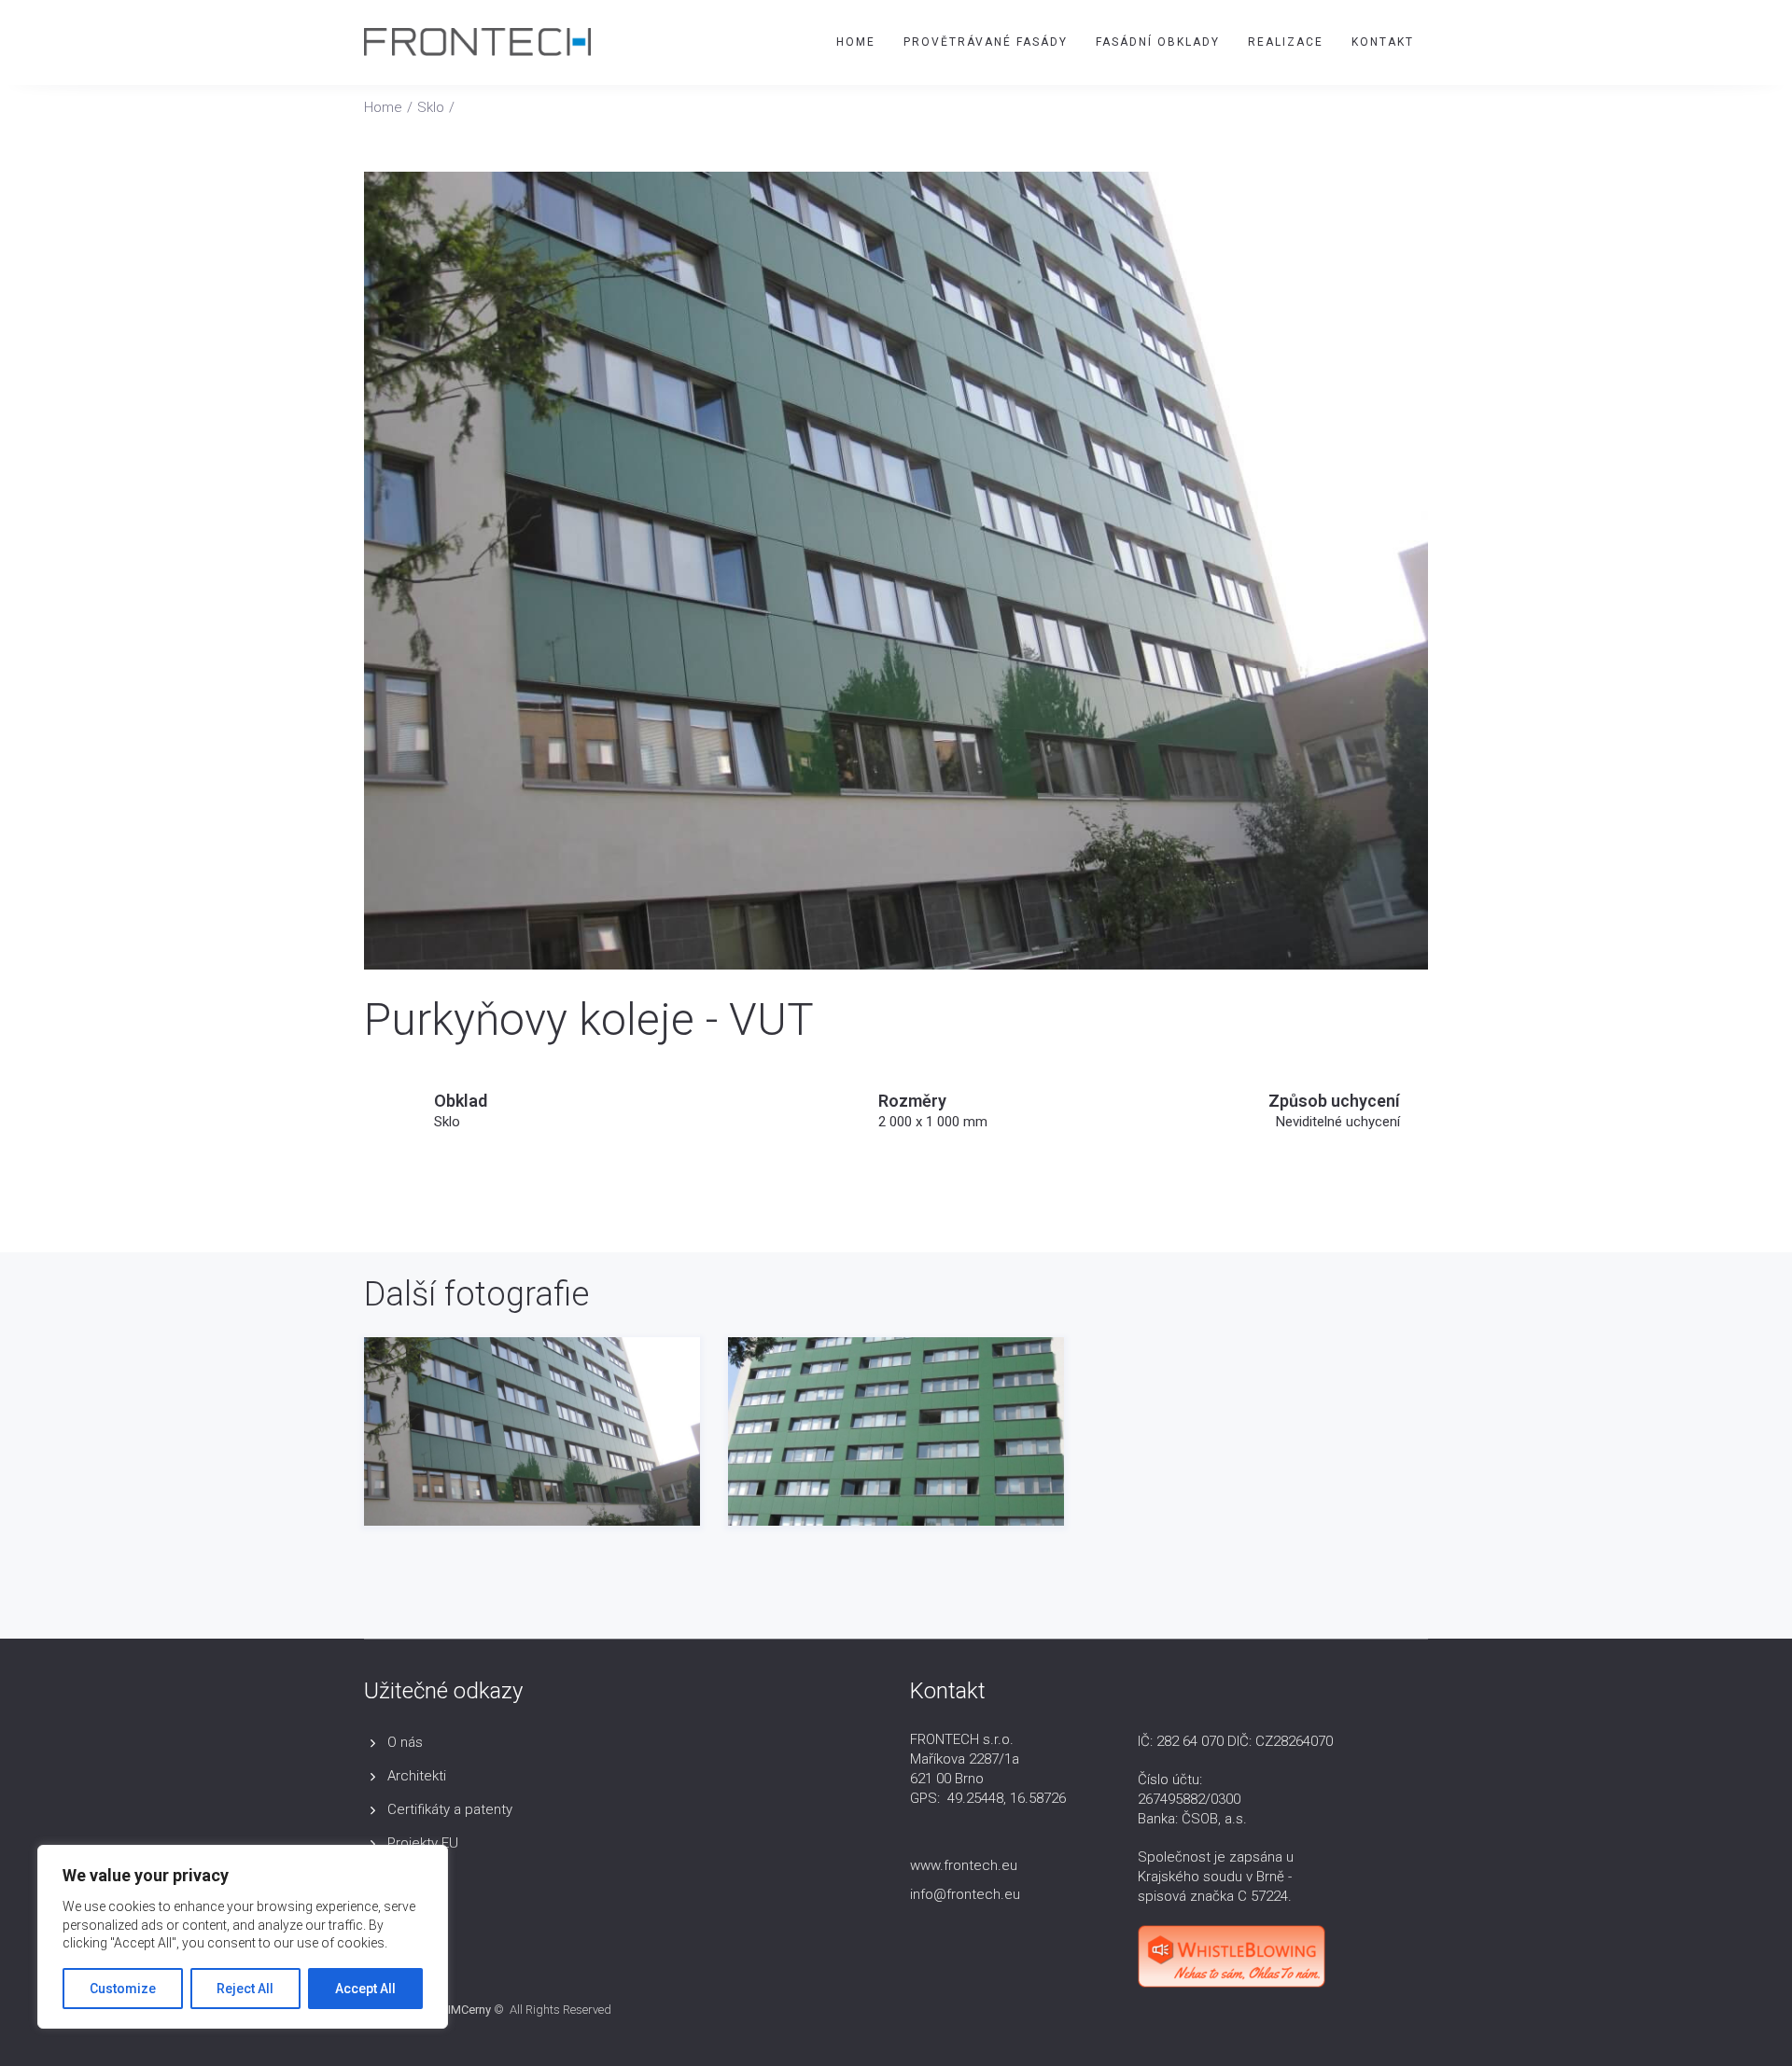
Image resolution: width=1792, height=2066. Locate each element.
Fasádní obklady (1158, 42)
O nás (405, 1742)
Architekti (417, 1776)
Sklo (431, 107)
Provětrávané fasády (986, 42)
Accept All (365, 1989)
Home (856, 42)
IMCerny (469, 2010)
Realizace (1286, 42)
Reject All (245, 1989)
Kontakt (1383, 42)
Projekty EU (423, 1843)
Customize (123, 1989)
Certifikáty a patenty (450, 1809)
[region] (243, 1937)
